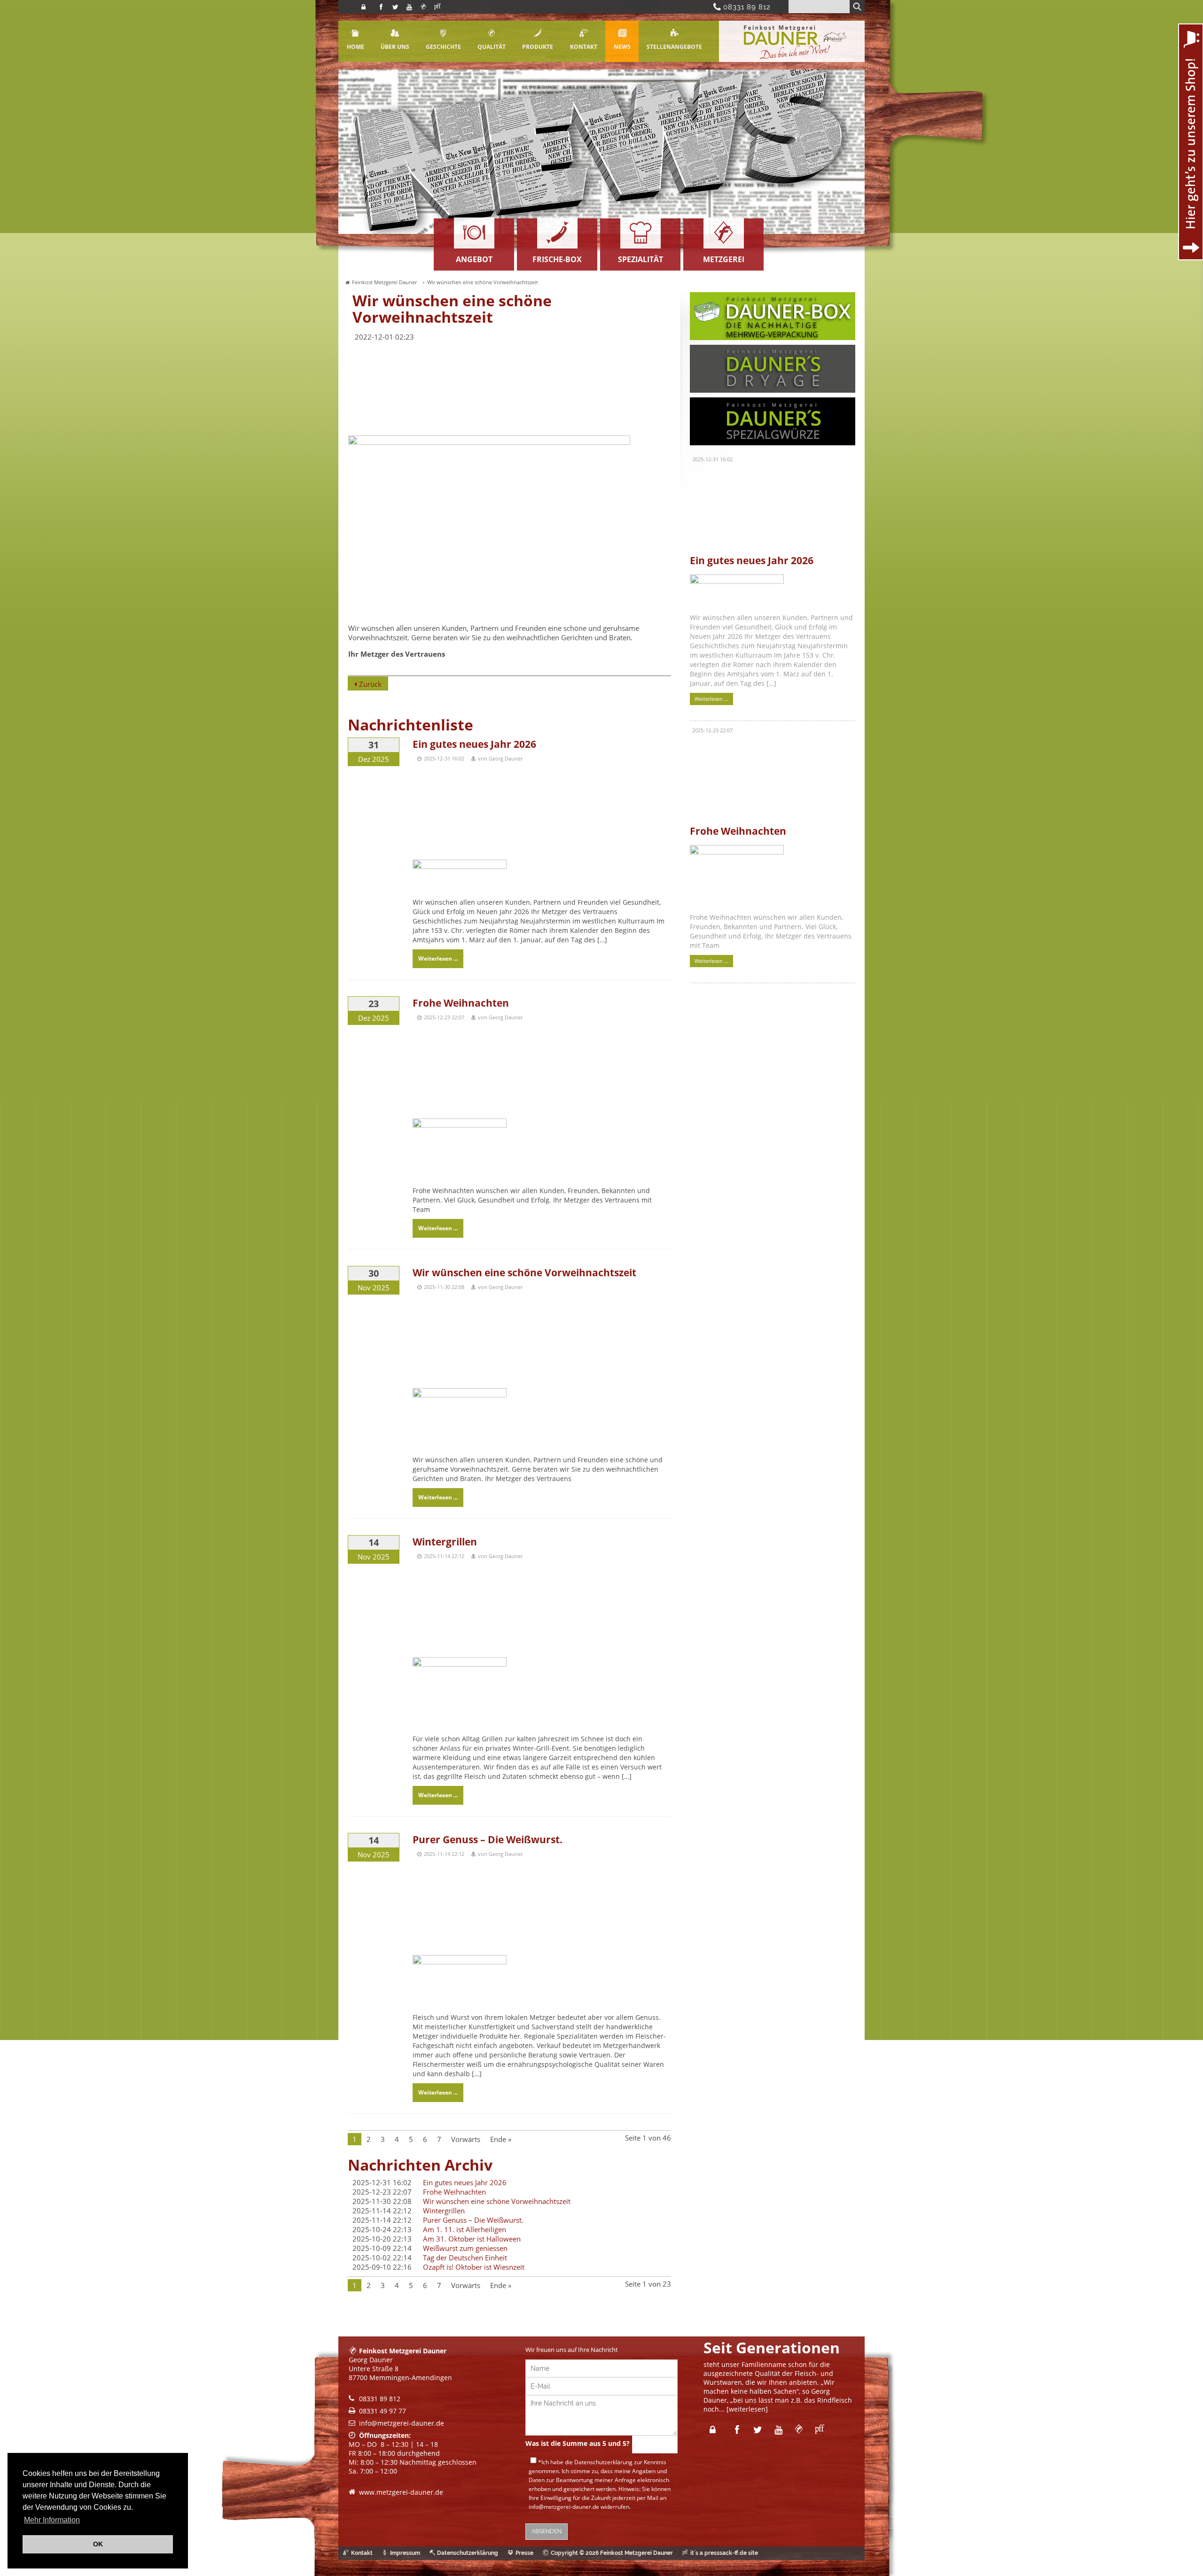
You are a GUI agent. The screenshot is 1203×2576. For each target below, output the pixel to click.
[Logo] (792, 59)
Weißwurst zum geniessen (465, 2248)
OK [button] (98, 2544)
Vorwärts (466, 2139)
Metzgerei (724, 259)
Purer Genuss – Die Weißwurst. (488, 1839)
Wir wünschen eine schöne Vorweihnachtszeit (524, 1272)
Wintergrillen (445, 1542)
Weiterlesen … (709, 698)
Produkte (538, 47)
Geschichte (443, 47)
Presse (524, 2553)
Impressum (405, 2553)
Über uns (395, 47)
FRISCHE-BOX (557, 259)
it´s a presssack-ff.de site (724, 2553)
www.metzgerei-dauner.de (401, 2492)
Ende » (501, 2139)
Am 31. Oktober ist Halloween (472, 2239)
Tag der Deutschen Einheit (465, 2258)
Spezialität (641, 259)
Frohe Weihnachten (461, 1003)
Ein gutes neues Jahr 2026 (474, 744)
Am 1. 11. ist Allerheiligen (465, 2229)
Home (355, 47)
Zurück (370, 684)
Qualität (492, 47)
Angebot (474, 259)
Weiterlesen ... (438, 958)
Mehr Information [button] (52, 2520)
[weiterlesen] (747, 2409)
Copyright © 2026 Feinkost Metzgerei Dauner (612, 2553)
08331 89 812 (743, 7)
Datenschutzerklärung (603, 2462)
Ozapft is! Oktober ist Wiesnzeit (474, 2267)
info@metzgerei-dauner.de (402, 2423)
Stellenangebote (674, 47)
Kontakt (584, 47)
